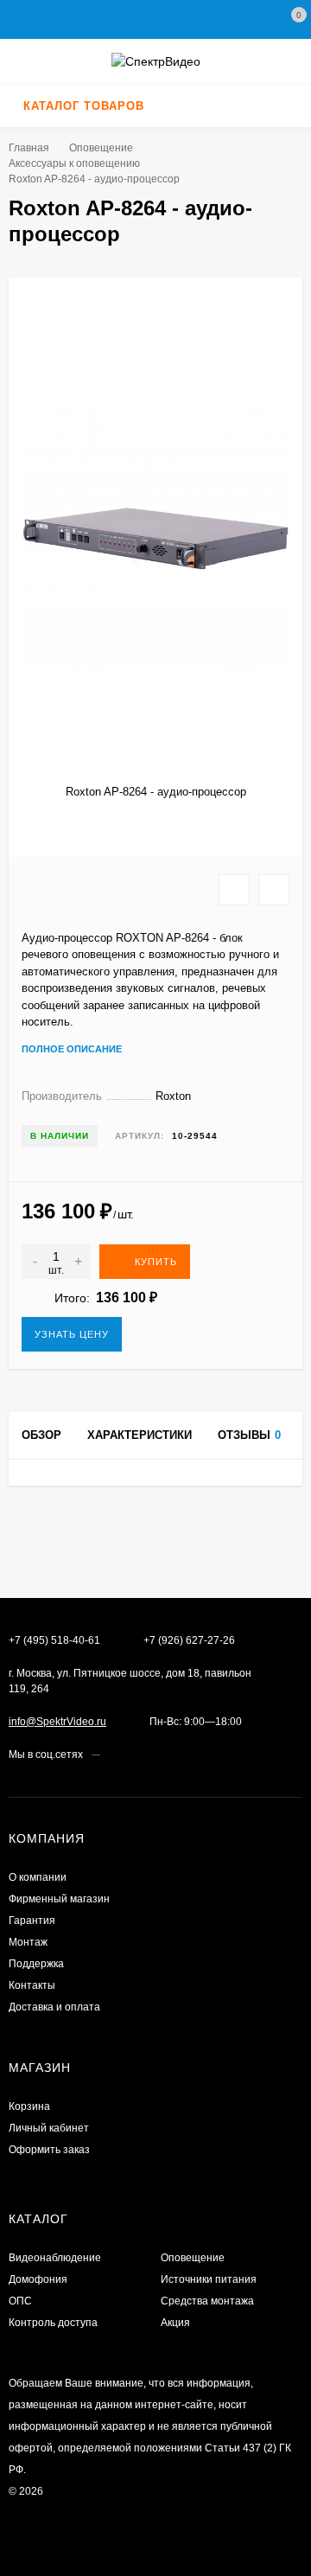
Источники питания (209, 2279)
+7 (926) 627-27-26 (189, 1640)
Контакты (32, 1985)
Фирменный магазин (59, 1899)
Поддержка (36, 1964)
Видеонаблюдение (55, 2258)
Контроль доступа (53, 2323)
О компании (38, 1877)
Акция (175, 2323)
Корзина (29, 2106)
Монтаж (28, 1942)
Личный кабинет (49, 2128)
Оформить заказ (49, 2150)
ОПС (20, 2301)
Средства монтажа (207, 2301)
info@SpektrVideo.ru (57, 1722)
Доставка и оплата (54, 2007)
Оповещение (101, 148)
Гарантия (32, 1921)
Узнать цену (72, 1334)
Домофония (38, 2279)
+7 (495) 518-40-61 (54, 1640)
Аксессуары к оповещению (74, 163)
